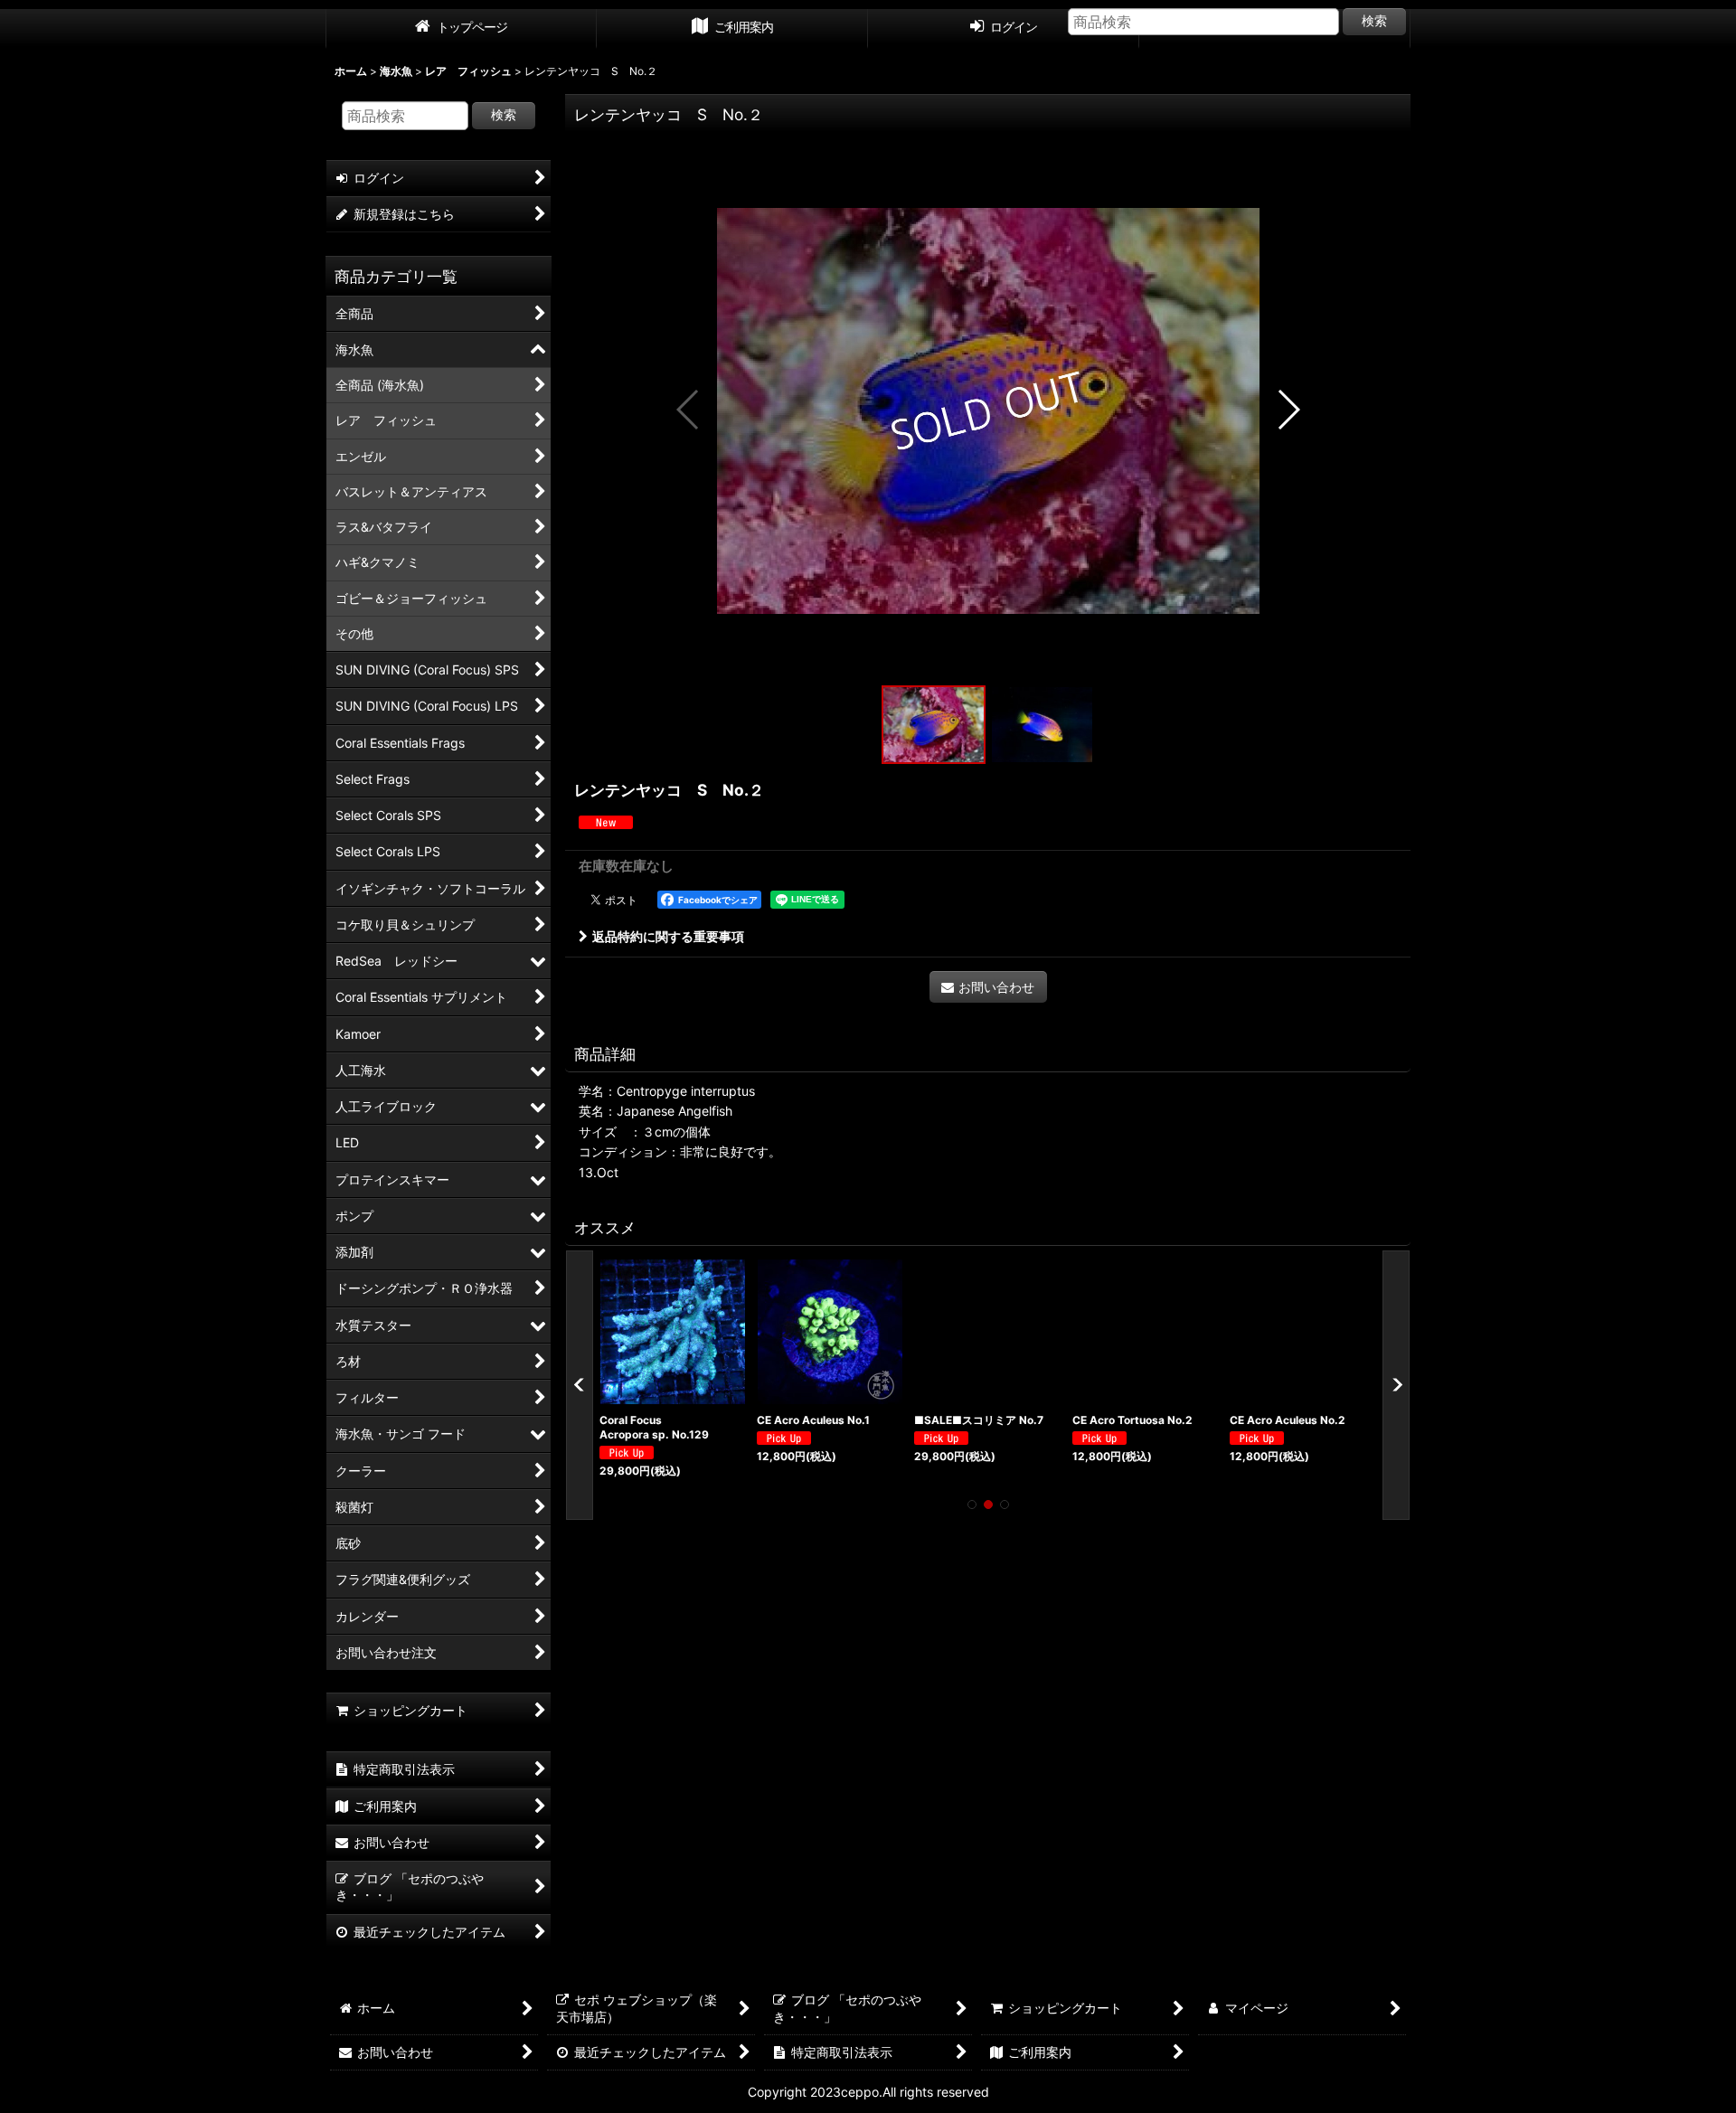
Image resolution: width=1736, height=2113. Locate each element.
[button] (689, 410)
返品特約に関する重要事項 (668, 936)
